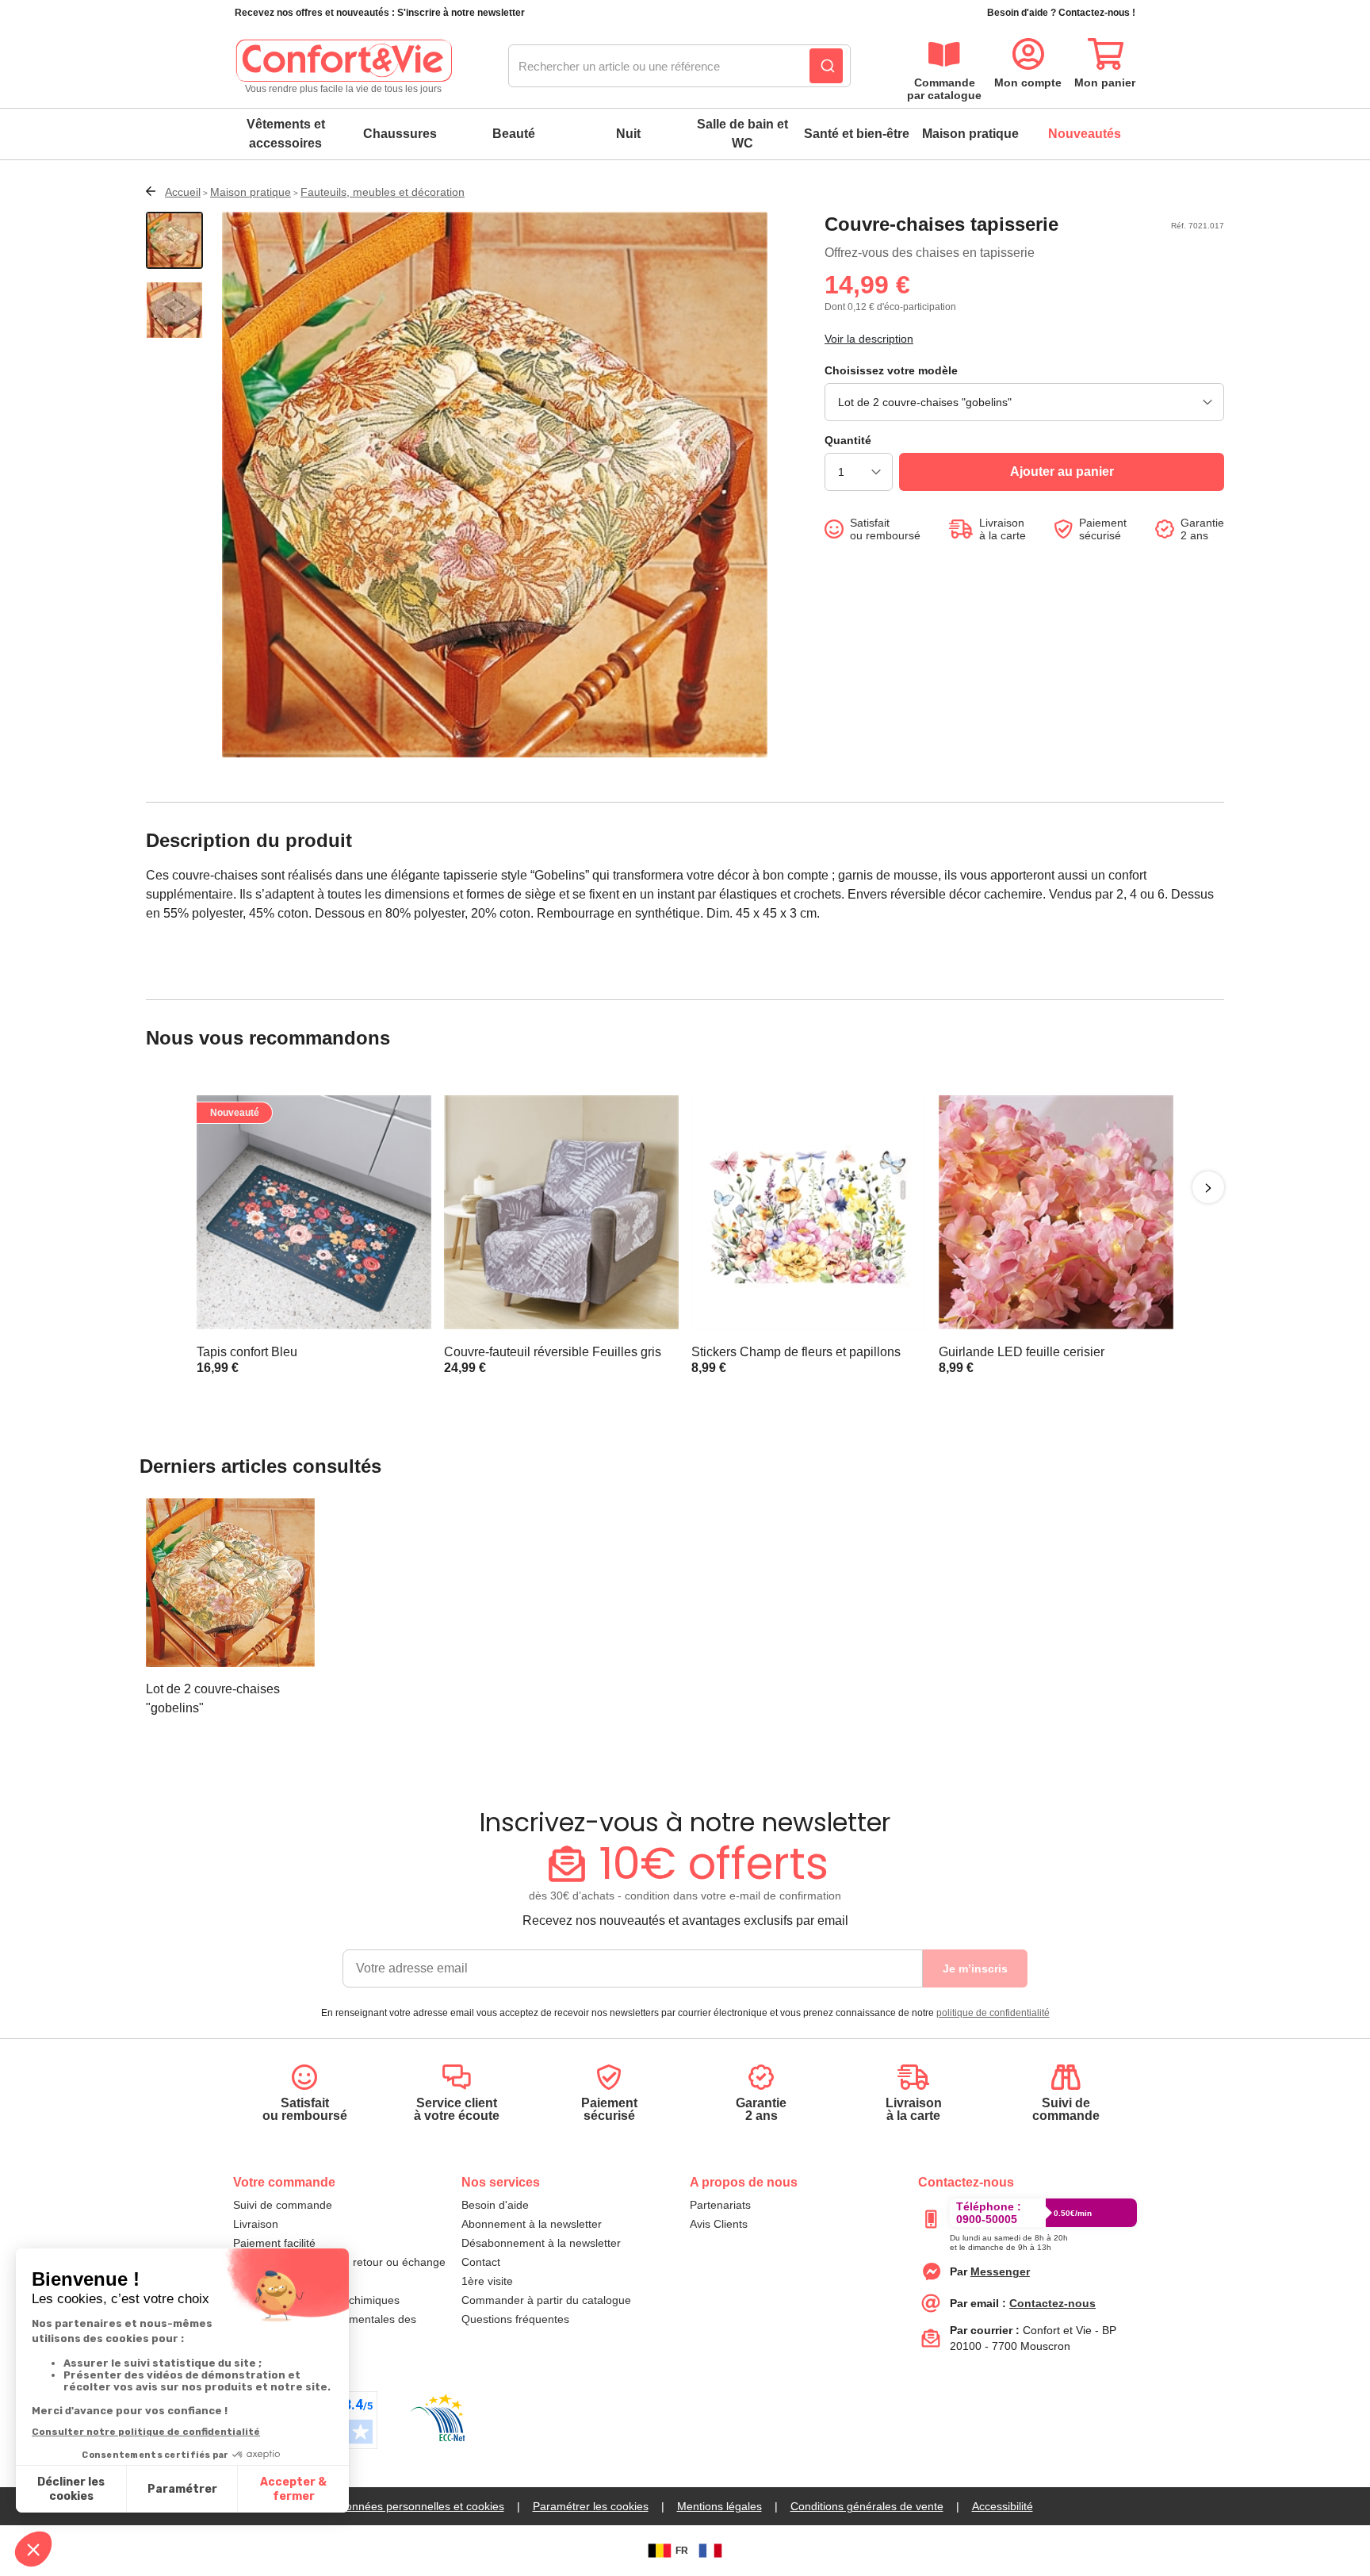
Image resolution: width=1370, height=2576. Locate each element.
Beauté (514, 134)
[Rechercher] (826, 66)
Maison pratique (970, 134)
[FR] (710, 2551)
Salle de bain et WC (742, 134)
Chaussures (400, 134)
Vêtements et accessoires (286, 134)
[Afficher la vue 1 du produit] (174, 240)
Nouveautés (1085, 134)
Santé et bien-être (857, 134)
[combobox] (679, 67)
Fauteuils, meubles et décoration (383, 192)
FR (682, 2551)
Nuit (628, 134)
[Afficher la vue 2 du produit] (174, 310)
